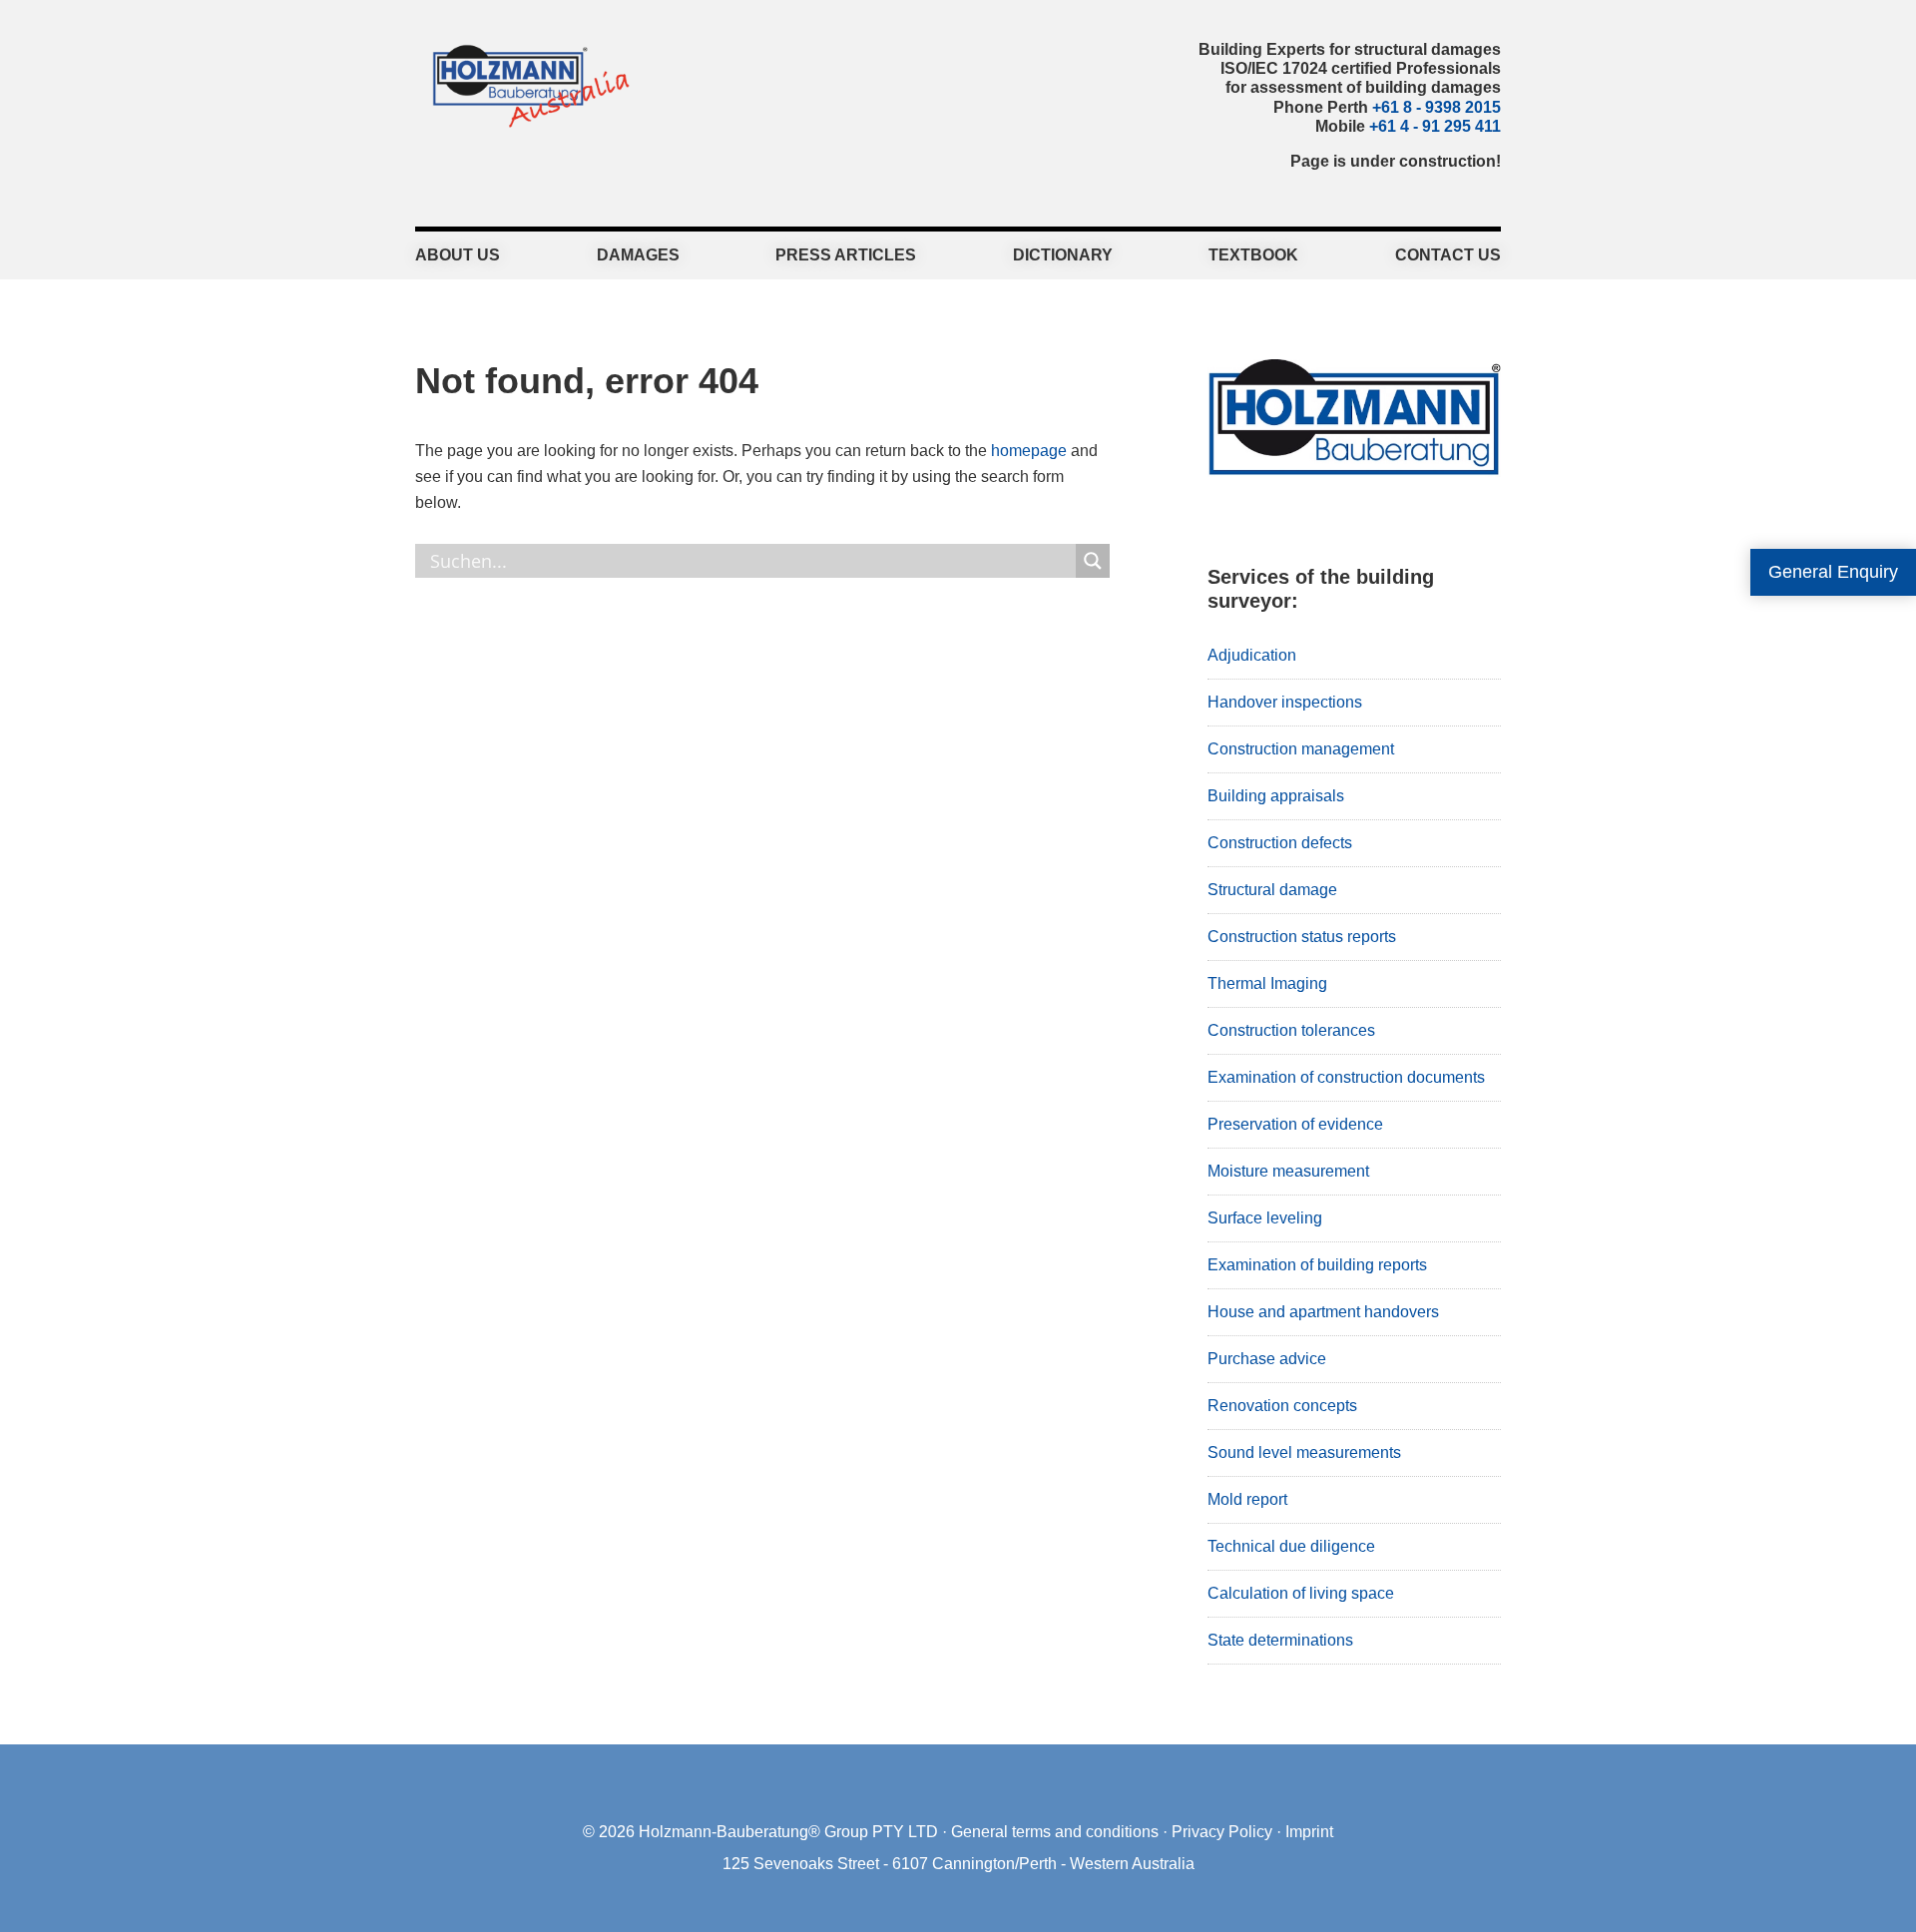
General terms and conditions (1055, 1832)
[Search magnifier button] (1093, 561)
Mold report (1247, 1499)
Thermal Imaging (1267, 983)
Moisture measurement (1288, 1171)
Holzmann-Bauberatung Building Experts (525, 85)
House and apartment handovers (1323, 1312)
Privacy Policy (1222, 1832)
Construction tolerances (1291, 1030)
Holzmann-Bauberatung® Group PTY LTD (788, 1832)
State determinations (1280, 1640)
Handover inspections (1285, 702)
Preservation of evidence (1295, 1124)
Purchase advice (1267, 1359)
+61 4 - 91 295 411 (1435, 126)
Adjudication (1252, 655)
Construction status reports (1302, 937)
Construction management (1301, 749)
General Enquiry (1833, 572)
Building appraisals (1276, 796)
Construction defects (1280, 843)
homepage (1029, 451)
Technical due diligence (1291, 1546)
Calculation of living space (1301, 1593)
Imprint (1309, 1832)
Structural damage (1272, 890)
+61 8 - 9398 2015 (1437, 107)
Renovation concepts (1282, 1406)
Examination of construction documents (1346, 1077)
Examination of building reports (1317, 1265)
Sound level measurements (1304, 1452)
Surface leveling (1265, 1218)
